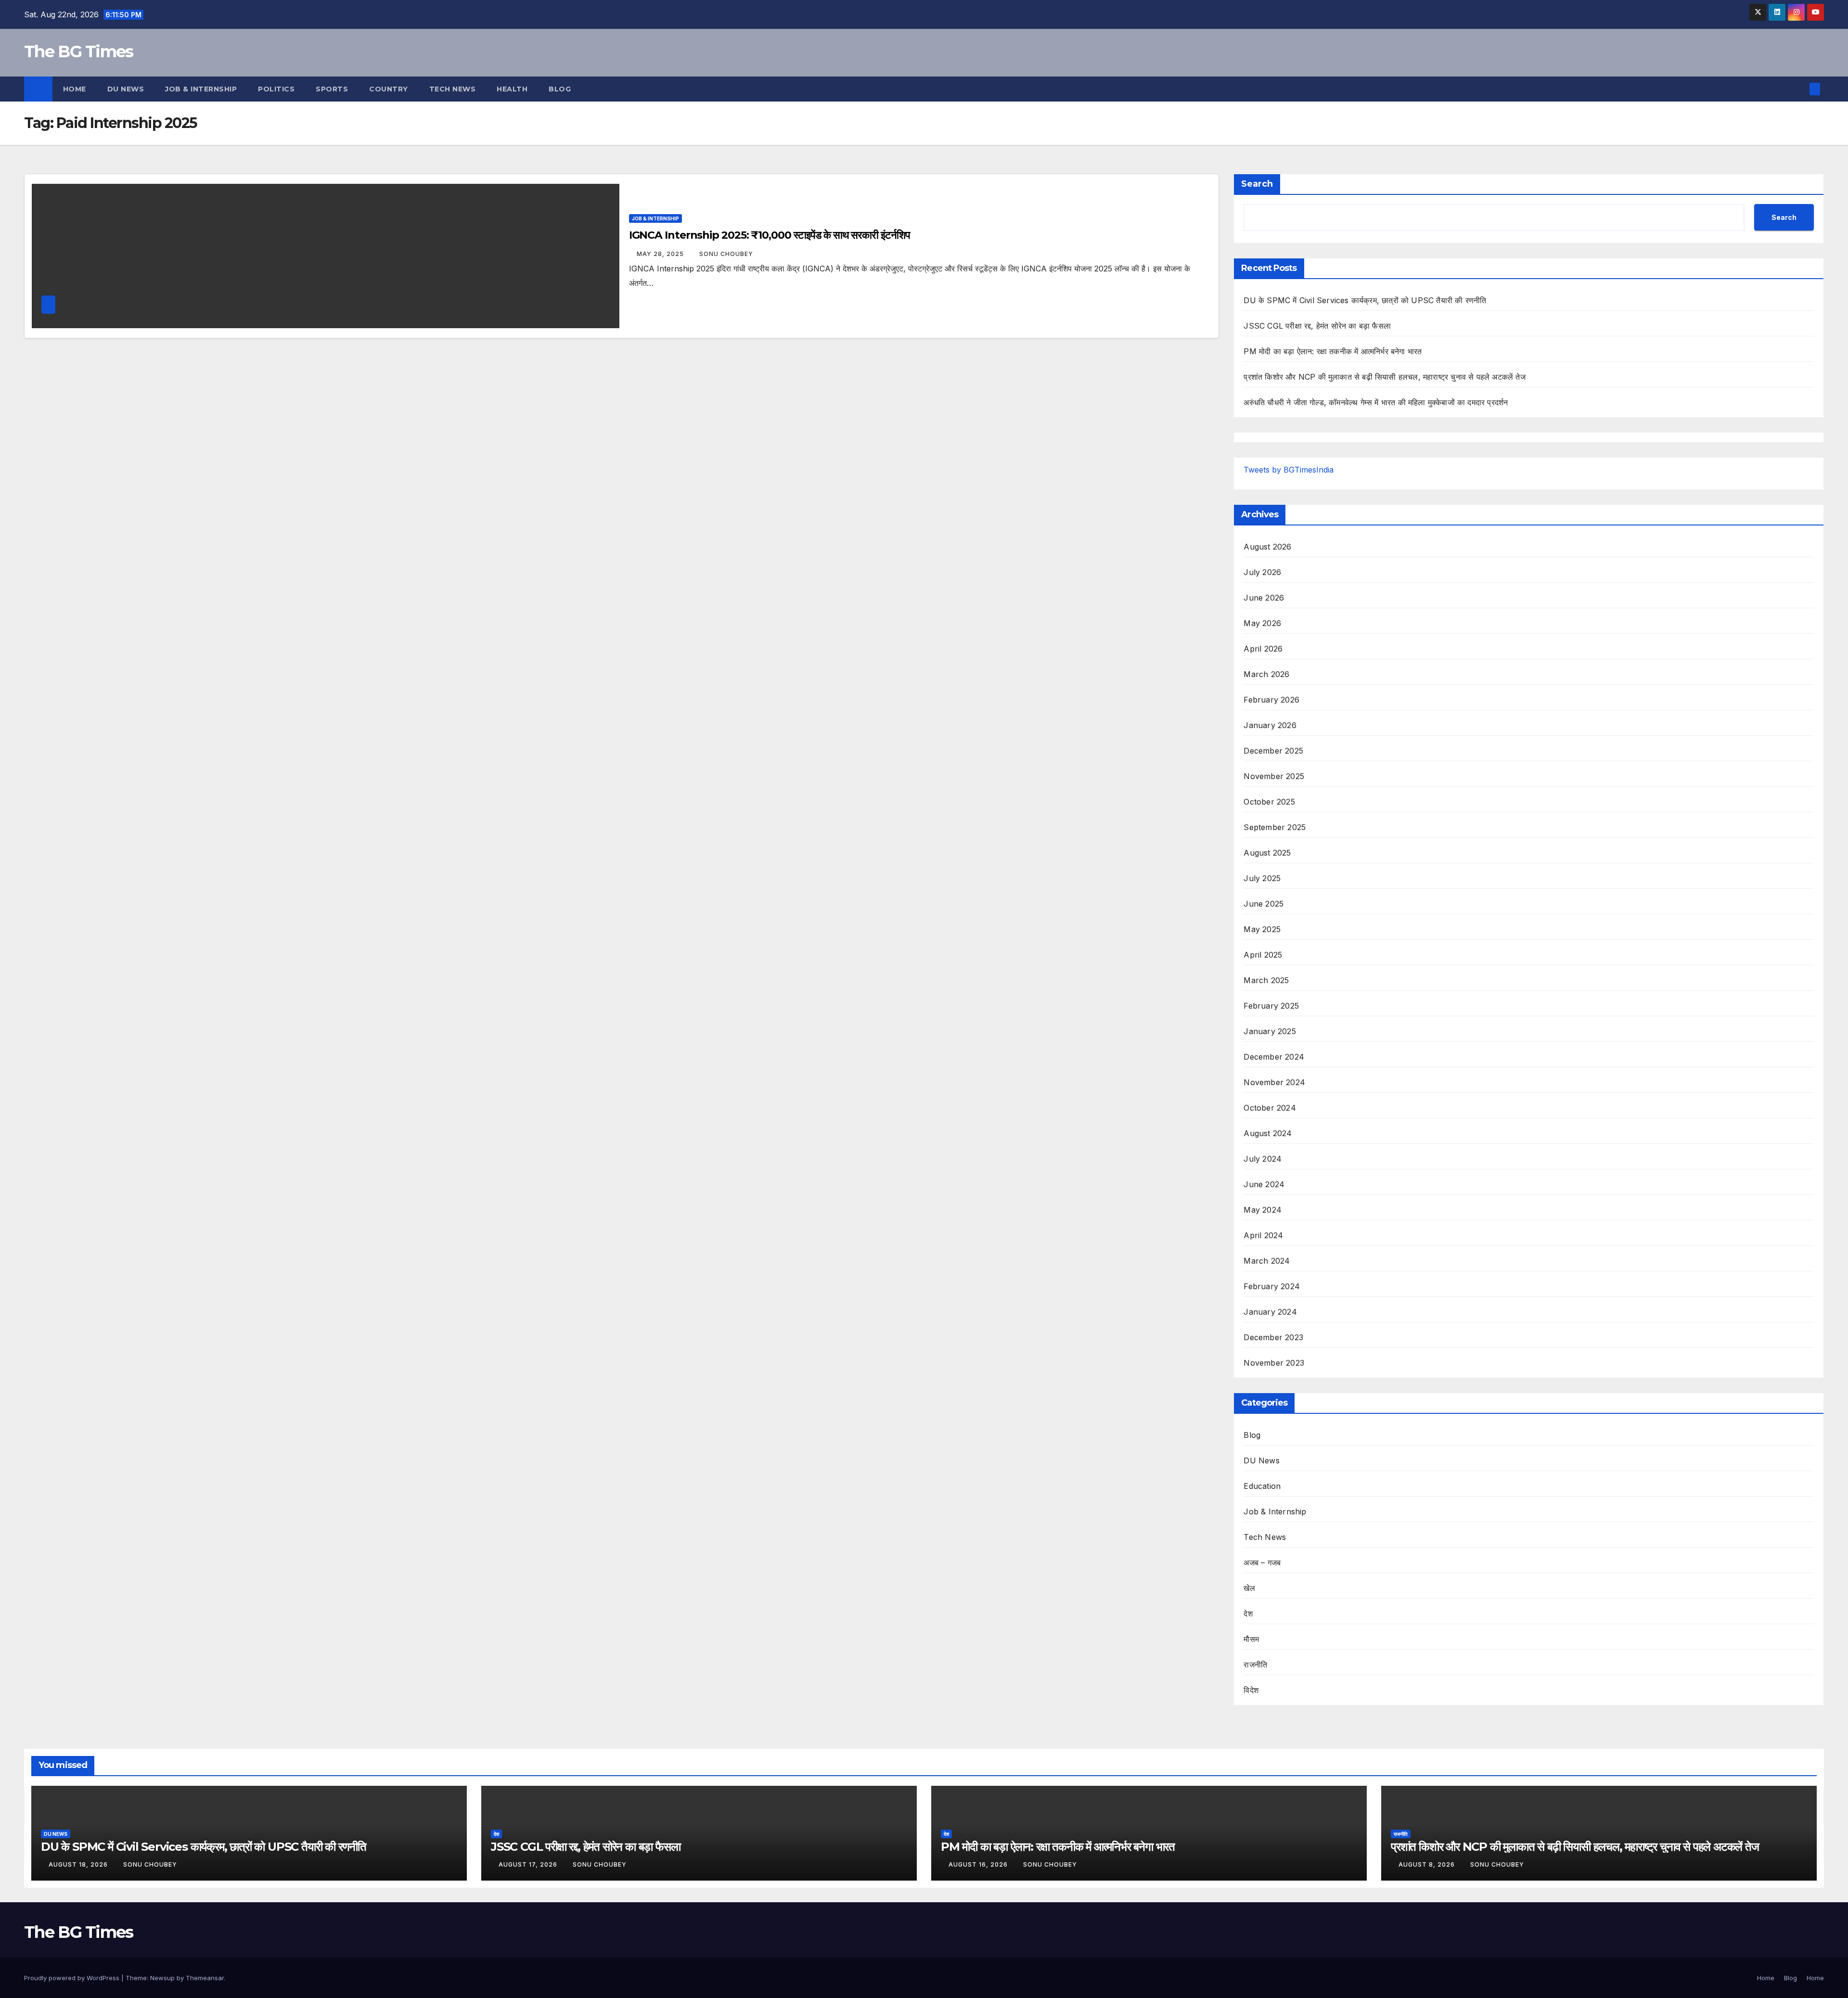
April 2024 (1263, 1235)
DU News (126, 89)
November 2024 (1274, 1082)
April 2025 (1263, 955)
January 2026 (1270, 725)
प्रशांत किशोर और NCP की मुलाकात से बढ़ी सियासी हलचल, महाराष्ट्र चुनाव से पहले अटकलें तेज (1384, 377)
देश (1248, 1614)
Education (1262, 1486)
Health (512, 89)
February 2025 (1271, 1006)
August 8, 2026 (1428, 1864)
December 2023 (1273, 1337)
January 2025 (1270, 1031)
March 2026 (1266, 674)
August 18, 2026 (79, 1864)
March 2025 (1266, 980)
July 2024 (1263, 1159)
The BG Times (79, 51)
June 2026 (1264, 598)
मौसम (1251, 1639)
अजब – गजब (1262, 1563)
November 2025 (1274, 776)
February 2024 (1272, 1286)
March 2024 (1267, 1261)
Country (389, 89)
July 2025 (1262, 878)
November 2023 (1274, 1363)
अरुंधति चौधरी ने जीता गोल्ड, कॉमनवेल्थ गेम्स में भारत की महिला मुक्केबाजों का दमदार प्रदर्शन (1376, 402)
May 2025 (1262, 929)
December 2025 (1273, 751)
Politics (276, 89)
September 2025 (1275, 827)
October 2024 (1270, 1108)
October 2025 (1269, 802)
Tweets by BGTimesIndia (1289, 470)
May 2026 (1262, 623)
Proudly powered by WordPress (73, 1978)
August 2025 (1267, 853)
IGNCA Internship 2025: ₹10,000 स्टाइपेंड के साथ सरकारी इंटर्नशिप (770, 235)
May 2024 (1263, 1210)
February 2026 (1271, 700)
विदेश (1251, 1690)
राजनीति (1255, 1665)
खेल (1249, 1588)
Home (75, 89)
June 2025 (1264, 904)
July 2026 (1262, 572)
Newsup (162, 1978)
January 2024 (1270, 1312)
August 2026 (1267, 547)
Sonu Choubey (726, 254)
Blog (560, 89)
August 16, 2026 (979, 1864)
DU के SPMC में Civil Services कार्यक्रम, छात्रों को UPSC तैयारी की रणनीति (1365, 300)
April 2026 (1263, 649)
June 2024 (1264, 1184)
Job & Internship (201, 89)
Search (1257, 184)
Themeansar (205, 1978)
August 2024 (1268, 1133)
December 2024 (1274, 1057)
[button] (1799, 89)
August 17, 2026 (529, 1864)
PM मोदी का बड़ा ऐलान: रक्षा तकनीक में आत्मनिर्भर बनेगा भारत (1333, 351)
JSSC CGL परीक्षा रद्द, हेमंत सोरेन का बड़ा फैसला (1317, 326)
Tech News (453, 89)
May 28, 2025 (661, 254)
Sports (332, 89)
